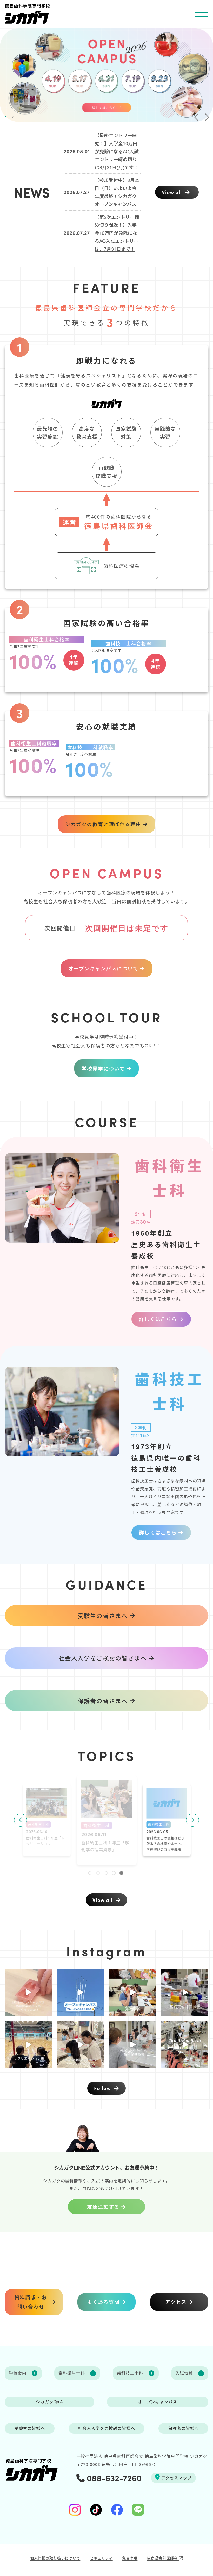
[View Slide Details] (106, 75)
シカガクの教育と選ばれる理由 (103, 824)
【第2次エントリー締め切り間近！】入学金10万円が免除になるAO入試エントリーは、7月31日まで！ (117, 233)
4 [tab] (114, 1874)
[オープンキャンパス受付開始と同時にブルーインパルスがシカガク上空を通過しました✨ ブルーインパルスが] (80, 1993)
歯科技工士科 (96, 1826)
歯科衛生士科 (39, 1824)
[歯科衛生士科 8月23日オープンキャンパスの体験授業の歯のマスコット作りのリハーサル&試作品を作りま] (28, 1993)
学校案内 (18, 2373)
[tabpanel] (107, 1820)
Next (192, 1820)
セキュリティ (101, 2558)
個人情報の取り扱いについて (55, 2558)
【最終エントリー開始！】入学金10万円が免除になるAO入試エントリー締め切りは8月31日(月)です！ (117, 151)
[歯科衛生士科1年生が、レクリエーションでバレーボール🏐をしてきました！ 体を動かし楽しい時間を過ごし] (28, 2045)
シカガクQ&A (49, 2402)
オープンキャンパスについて (103, 968)
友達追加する (103, 2206)
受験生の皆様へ (30, 2428)
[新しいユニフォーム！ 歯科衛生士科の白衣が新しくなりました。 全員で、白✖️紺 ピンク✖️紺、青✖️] (185, 2045)
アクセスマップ (176, 2478)
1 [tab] (6, 117)
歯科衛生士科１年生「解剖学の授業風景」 (46, 1841)
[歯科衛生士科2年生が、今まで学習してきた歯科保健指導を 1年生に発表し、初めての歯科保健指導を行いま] (133, 2045)
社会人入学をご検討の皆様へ (106, 2428)
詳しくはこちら (158, 1319)
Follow (103, 2088)
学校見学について (103, 1068)
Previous (21, 1820)
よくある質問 (103, 2302)
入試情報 (184, 2373)
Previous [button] (196, 117)
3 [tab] (106, 1874)
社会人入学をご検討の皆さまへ (103, 1658)
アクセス (176, 2302)
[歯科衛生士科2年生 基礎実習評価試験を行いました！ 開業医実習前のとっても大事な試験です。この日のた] (185, 1993)
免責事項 (130, 2558)
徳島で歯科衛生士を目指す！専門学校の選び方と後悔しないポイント (166, 1844)
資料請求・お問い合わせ (31, 2302)
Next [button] (207, 117)
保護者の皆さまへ (103, 1701)
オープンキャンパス (158, 2402)
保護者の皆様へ (183, 2428)
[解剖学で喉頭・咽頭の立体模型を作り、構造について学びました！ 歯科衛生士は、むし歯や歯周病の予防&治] (133, 1993)
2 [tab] (13, 117)
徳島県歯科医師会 (163, 2558)
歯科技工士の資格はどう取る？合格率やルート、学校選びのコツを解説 (105, 1850)
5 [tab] (122, 1874)
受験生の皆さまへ (103, 1615)
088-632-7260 (113, 2478)
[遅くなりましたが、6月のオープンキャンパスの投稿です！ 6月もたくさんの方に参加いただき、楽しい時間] (80, 2045)
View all (173, 192)
